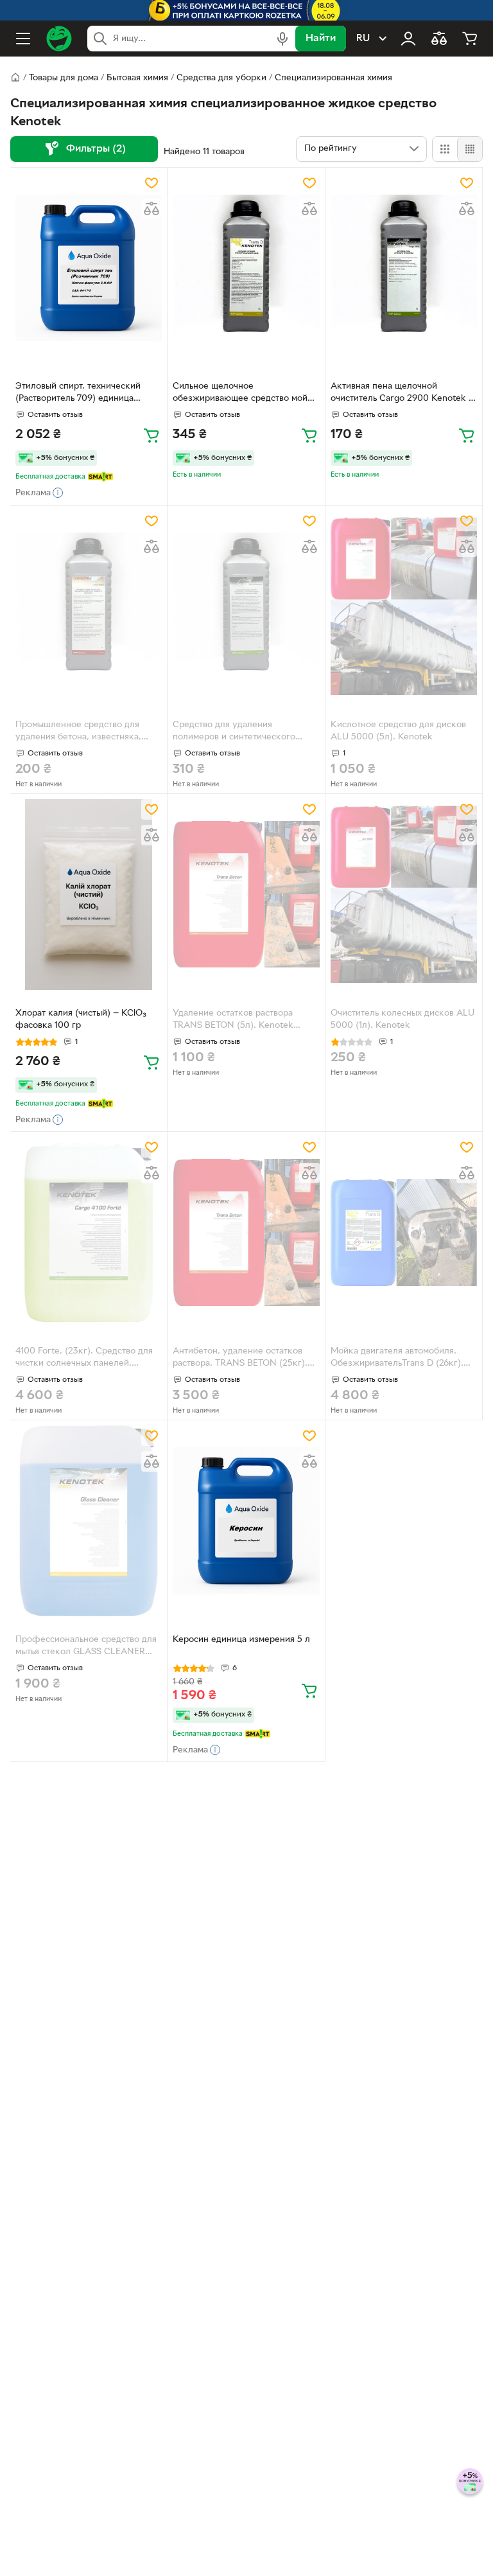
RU (363, 39)
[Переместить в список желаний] (151, 183)
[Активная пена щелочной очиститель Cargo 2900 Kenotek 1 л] (404, 268)
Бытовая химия (137, 78)
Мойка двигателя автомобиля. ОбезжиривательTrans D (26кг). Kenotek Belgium (397, 1359)
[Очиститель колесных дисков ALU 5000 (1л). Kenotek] (404, 895)
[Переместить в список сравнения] (151, 209)
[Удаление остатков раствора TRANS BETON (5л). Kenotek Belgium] (246, 895)
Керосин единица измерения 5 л (241, 1640)
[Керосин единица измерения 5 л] (246, 1521)
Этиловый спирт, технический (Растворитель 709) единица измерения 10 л (78, 394)
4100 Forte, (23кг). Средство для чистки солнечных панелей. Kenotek (84, 1359)
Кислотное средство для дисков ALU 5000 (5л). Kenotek (398, 731)
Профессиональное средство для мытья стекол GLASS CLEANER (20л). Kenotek (86, 1647)
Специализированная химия (333, 78)
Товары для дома (64, 78)
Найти (321, 39)
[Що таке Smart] (100, 477)
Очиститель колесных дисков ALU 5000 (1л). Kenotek (402, 1019)
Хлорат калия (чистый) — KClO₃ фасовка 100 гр (81, 1019)
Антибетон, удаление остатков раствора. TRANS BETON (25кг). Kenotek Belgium (240, 1359)
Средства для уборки (221, 78)
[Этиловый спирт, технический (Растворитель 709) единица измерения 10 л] (89, 268)
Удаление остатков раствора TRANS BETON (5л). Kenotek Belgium (233, 1021)
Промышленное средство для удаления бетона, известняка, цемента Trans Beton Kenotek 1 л (84, 732)
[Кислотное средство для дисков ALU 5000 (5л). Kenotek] (404, 606)
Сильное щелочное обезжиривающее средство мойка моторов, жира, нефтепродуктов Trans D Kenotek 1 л (245, 394)
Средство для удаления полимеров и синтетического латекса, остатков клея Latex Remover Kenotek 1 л (234, 732)
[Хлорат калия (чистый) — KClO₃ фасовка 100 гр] (89, 895)
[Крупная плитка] (445, 149)
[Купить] (151, 435)
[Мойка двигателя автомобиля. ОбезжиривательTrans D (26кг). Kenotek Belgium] (404, 1232)
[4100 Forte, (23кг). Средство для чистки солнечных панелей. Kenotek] (89, 1232)
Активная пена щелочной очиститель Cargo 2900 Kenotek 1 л (401, 394)
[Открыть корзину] (470, 39)
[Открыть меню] (23, 39)
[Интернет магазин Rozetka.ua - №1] (59, 39)
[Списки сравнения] (439, 39)
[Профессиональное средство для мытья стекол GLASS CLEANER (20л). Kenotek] (89, 1521)
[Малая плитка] (470, 149)
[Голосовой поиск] (282, 39)
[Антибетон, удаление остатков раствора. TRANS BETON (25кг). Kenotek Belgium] (246, 1232)
